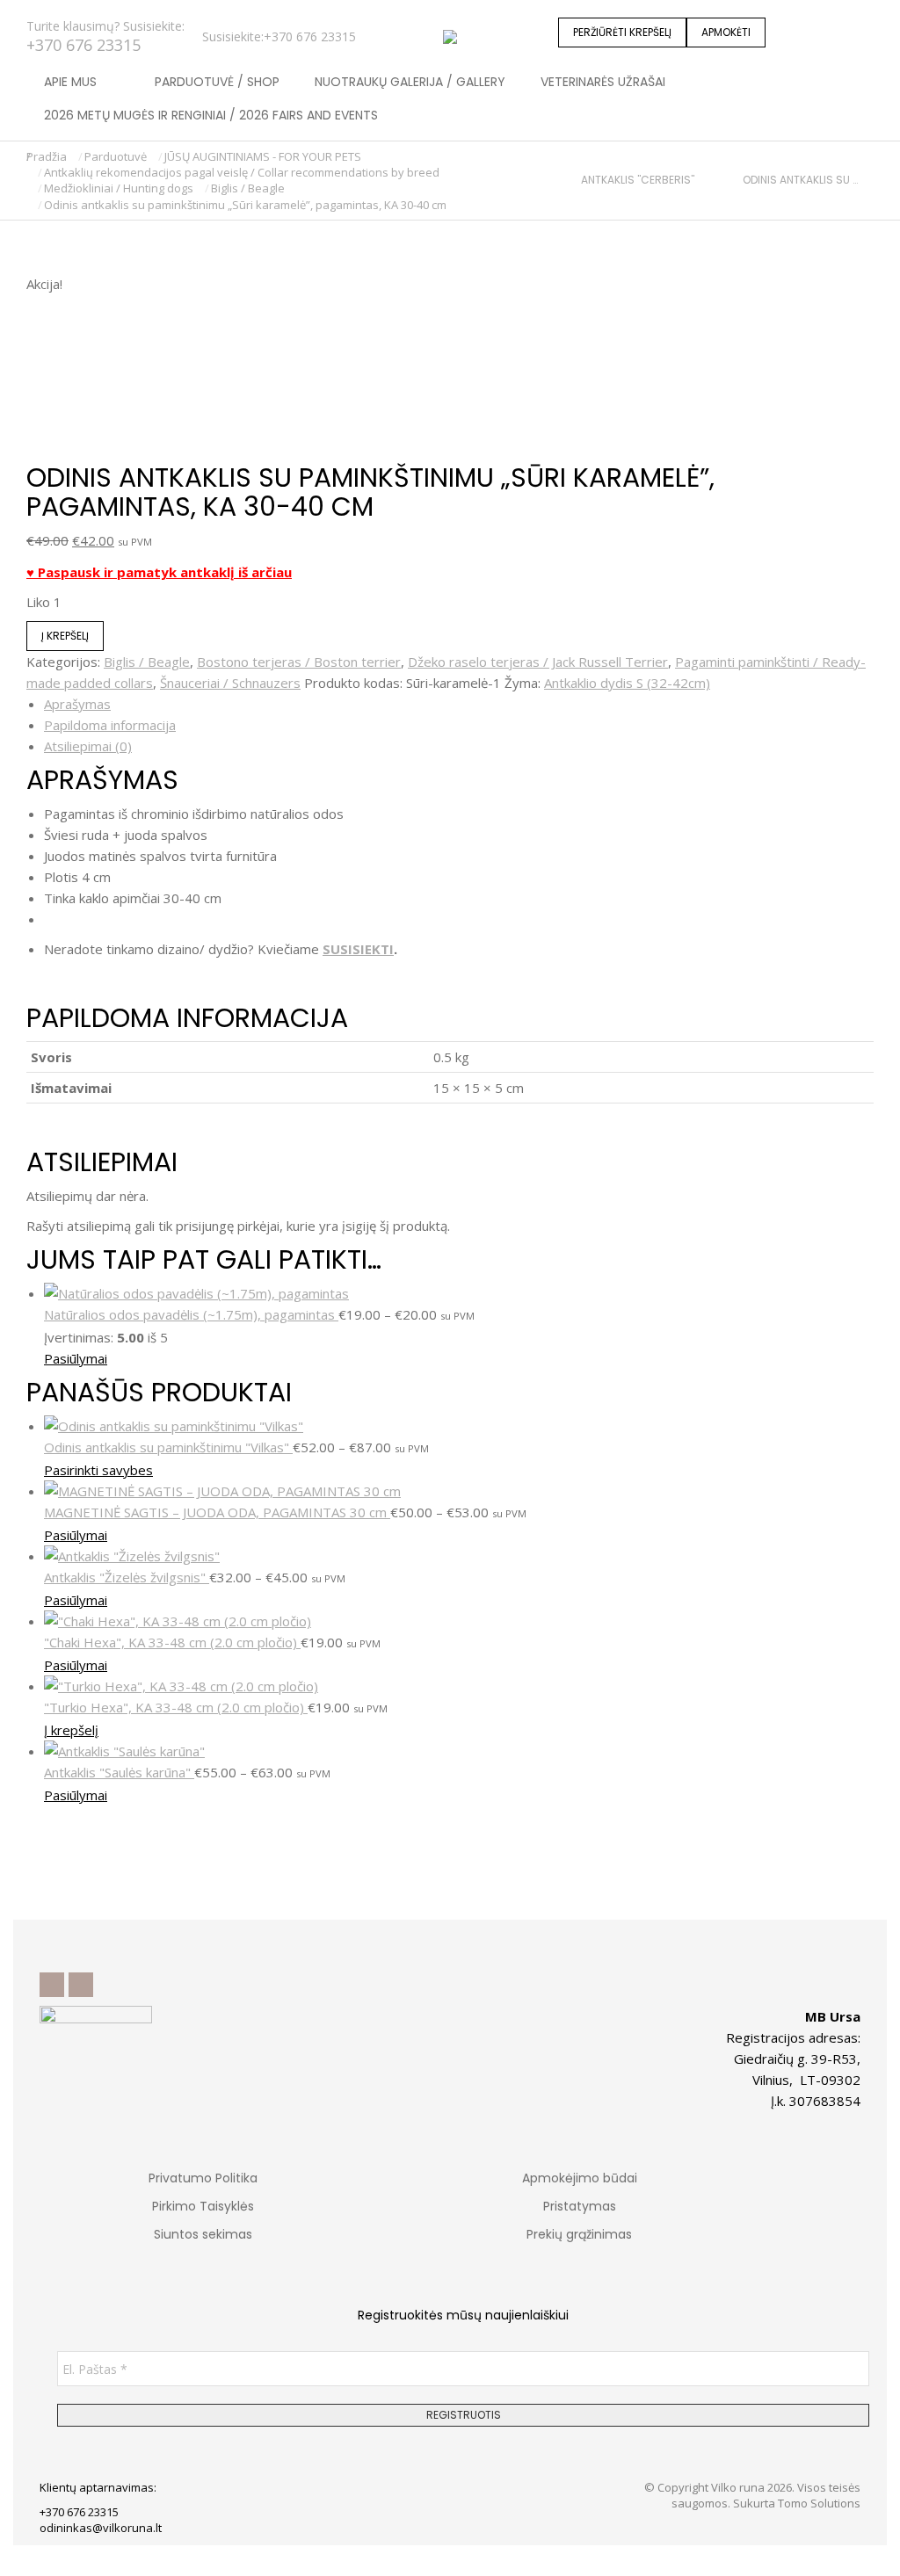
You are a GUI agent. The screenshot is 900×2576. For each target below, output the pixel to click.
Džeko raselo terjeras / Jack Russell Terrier (538, 662)
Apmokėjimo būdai (580, 2178)
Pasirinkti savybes (98, 1470)
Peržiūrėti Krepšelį (622, 32)
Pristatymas (580, 2206)
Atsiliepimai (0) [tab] (88, 746)
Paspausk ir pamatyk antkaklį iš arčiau (163, 572)
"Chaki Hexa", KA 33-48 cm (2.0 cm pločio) (172, 1642)
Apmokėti (726, 32)
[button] (260, 14)
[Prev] (573, 180)
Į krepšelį (65, 636)
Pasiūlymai (76, 1358)
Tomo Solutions (819, 2503)
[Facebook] (52, 1985)
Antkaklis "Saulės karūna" (119, 1772)
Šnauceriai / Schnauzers (230, 683)
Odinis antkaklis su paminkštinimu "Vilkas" (168, 1447)
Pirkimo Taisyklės (203, 2206)
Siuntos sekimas (203, 2234)
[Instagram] (81, 1985)
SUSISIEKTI (358, 949)
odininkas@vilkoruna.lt (101, 2528)
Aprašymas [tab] (77, 704)
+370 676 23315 (83, 45)
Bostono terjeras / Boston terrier (299, 662)
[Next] (866, 180)
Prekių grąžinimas (579, 2234)
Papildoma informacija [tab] (110, 725)
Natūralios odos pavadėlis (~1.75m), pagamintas (191, 1314)
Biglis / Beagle (147, 662)
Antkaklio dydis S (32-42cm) (627, 683)
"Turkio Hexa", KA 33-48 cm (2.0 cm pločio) (176, 1707)
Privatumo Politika (203, 2178)
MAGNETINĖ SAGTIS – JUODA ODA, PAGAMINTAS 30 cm (217, 1512)
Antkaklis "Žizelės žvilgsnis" (127, 1577)
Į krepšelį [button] (71, 1730)
